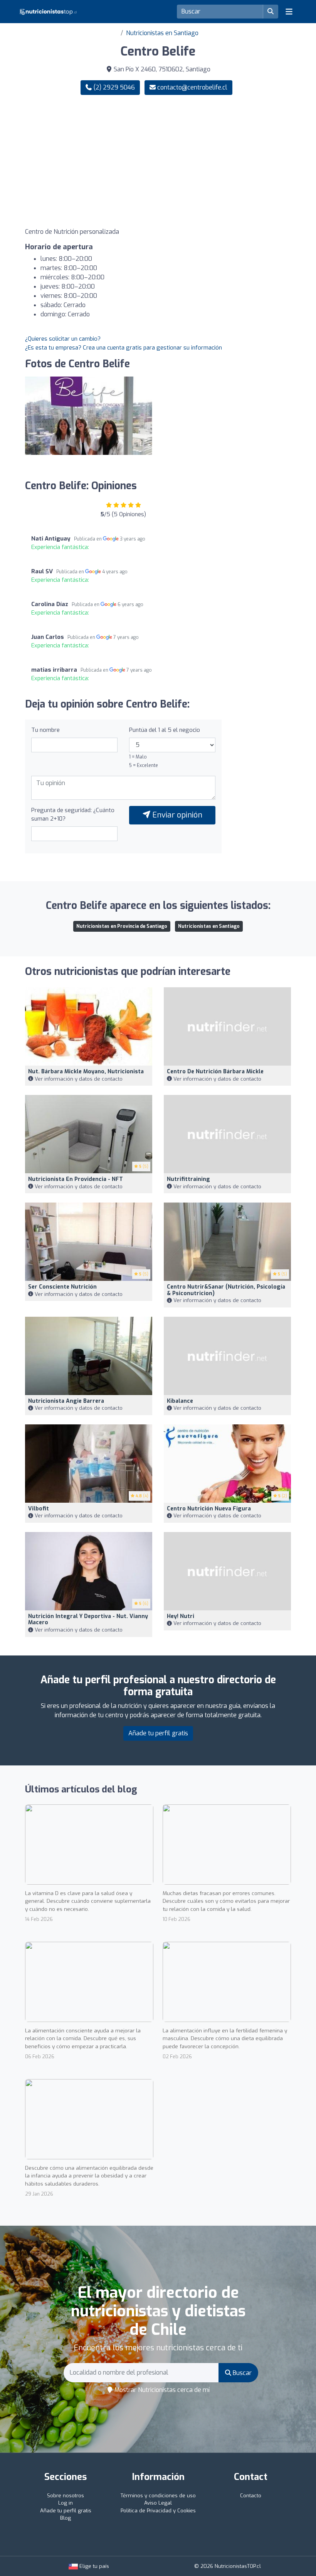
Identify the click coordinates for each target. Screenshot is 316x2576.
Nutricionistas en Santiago (162, 33)
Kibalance (180, 1401)
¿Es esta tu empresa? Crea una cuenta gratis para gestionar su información (124, 348)
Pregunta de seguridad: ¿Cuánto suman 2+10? (73, 815)
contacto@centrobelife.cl (192, 87)
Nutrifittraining (188, 1179)
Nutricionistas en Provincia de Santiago (122, 926)
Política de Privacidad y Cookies (158, 2511)
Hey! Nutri (181, 1616)
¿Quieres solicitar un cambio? (63, 339)
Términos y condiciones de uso (158, 2496)
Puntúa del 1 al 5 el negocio (165, 730)
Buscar (241, 2373)
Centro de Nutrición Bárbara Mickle (215, 1072)
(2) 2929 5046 (113, 87)
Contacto (251, 2496)
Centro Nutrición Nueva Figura (209, 1509)
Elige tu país (93, 2566)
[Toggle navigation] (289, 12)
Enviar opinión (176, 815)
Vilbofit (39, 1509)
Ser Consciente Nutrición (62, 1287)
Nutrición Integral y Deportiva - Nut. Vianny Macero (88, 1620)
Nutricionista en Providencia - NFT (76, 1179)
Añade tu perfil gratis (158, 1733)
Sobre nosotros (66, 2496)
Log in (66, 2503)
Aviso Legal (158, 2503)
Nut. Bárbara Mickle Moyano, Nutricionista (86, 1072)
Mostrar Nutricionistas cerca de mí (161, 2390)
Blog (66, 2518)
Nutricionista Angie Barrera (66, 1401)
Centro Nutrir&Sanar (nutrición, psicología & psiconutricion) (226, 1290)
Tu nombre (45, 730)
